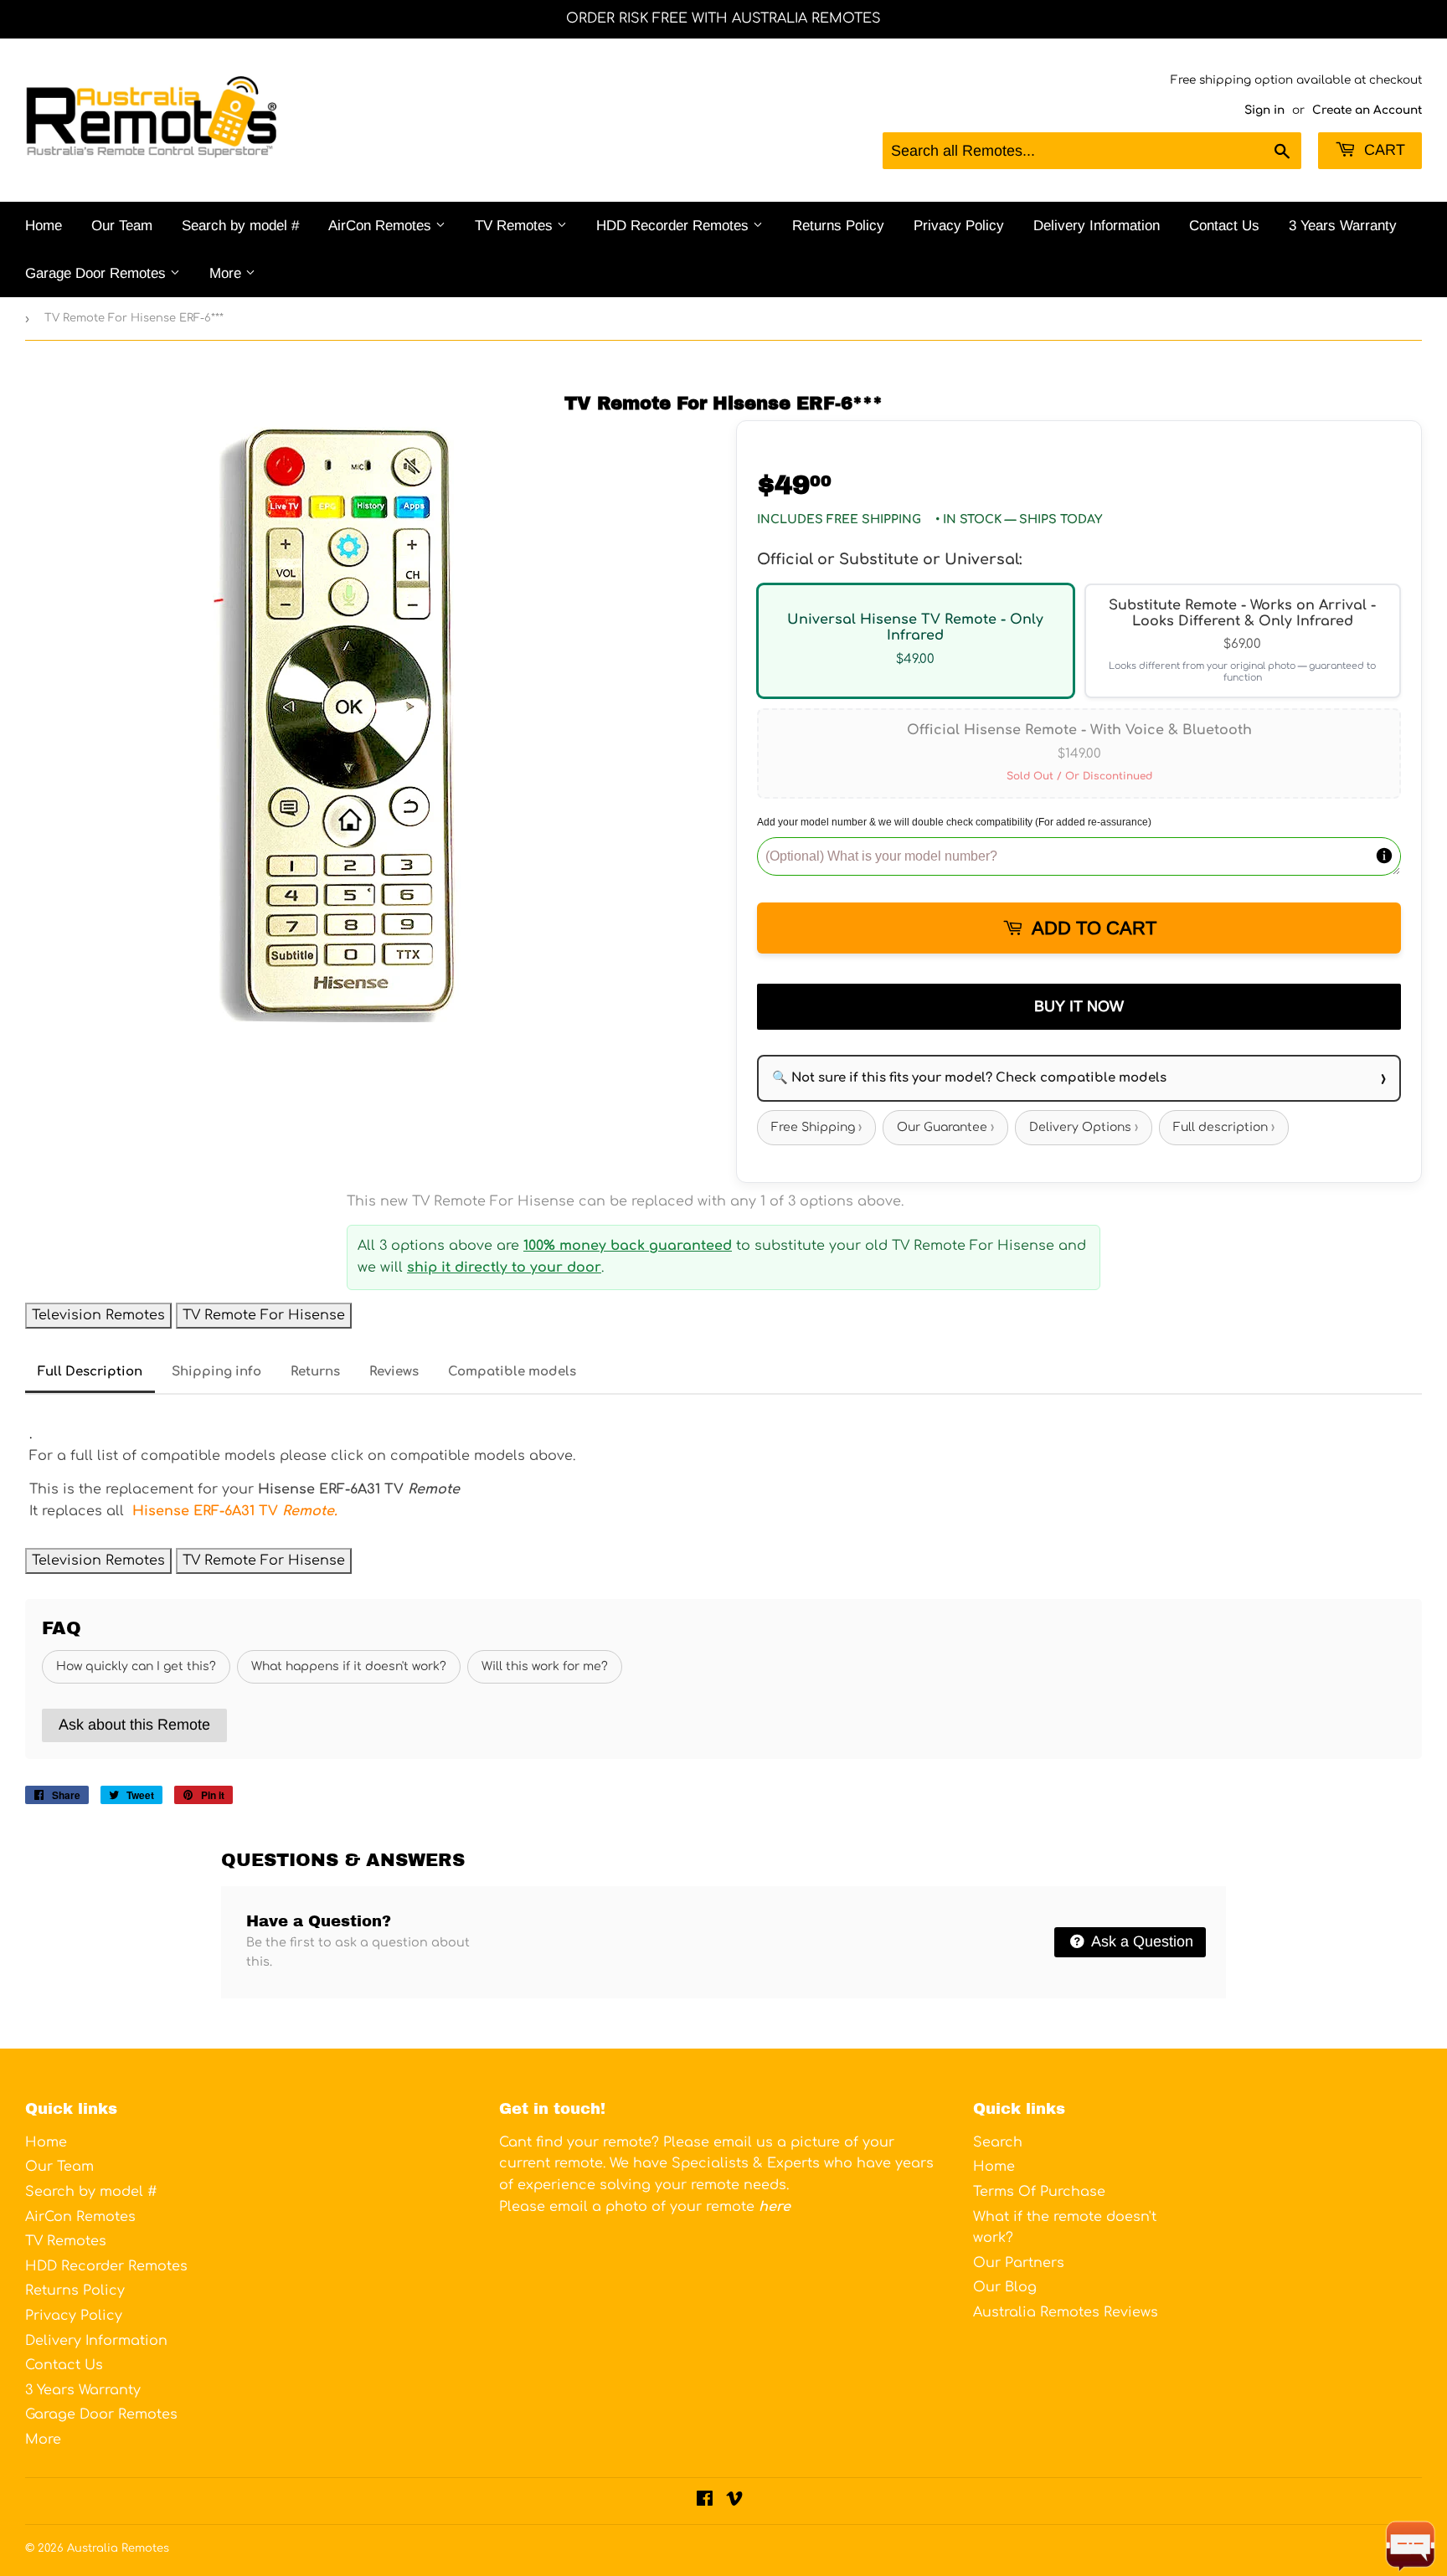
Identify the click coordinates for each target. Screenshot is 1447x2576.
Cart (1383, 150)
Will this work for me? (545, 1666)
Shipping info (216, 1372)
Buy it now (1079, 1006)
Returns (315, 1372)
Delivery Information (1097, 226)
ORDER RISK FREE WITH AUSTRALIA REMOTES (723, 18)
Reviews (394, 1372)
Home (44, 226)
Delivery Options (1084, 1127)
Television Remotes (98, 1315)
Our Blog (1005, 2287)
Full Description (90, 1372)
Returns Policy (838, 226)
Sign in (1264, 110)
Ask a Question (1141, 1941)
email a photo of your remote (670, 2207)
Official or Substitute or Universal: (889, 559)
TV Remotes (516, 226)
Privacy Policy (959, 226)
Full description (1224, 1127)
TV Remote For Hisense (264, 1315)
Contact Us (1224, 226)
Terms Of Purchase (1039, 2192)
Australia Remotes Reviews (1066, 2312)
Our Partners (1019, 2263)
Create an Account (1367, 110)
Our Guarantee (945, 1127)
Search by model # (240, 226)
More (227, 273)
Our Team (122, 226)
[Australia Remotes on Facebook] (705, 2501)
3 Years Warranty (1343, 226)
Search (998, 2142)
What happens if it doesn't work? (349, 1666)
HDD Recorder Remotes (675, 226)
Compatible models (512, 1372)
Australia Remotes (118, 2548)
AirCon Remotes (382, 226)
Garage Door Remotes (98, 273)
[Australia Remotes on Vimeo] (734, 2501)
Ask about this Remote (134, 1725)
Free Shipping (816, 1127)
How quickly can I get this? (136, 1666)
